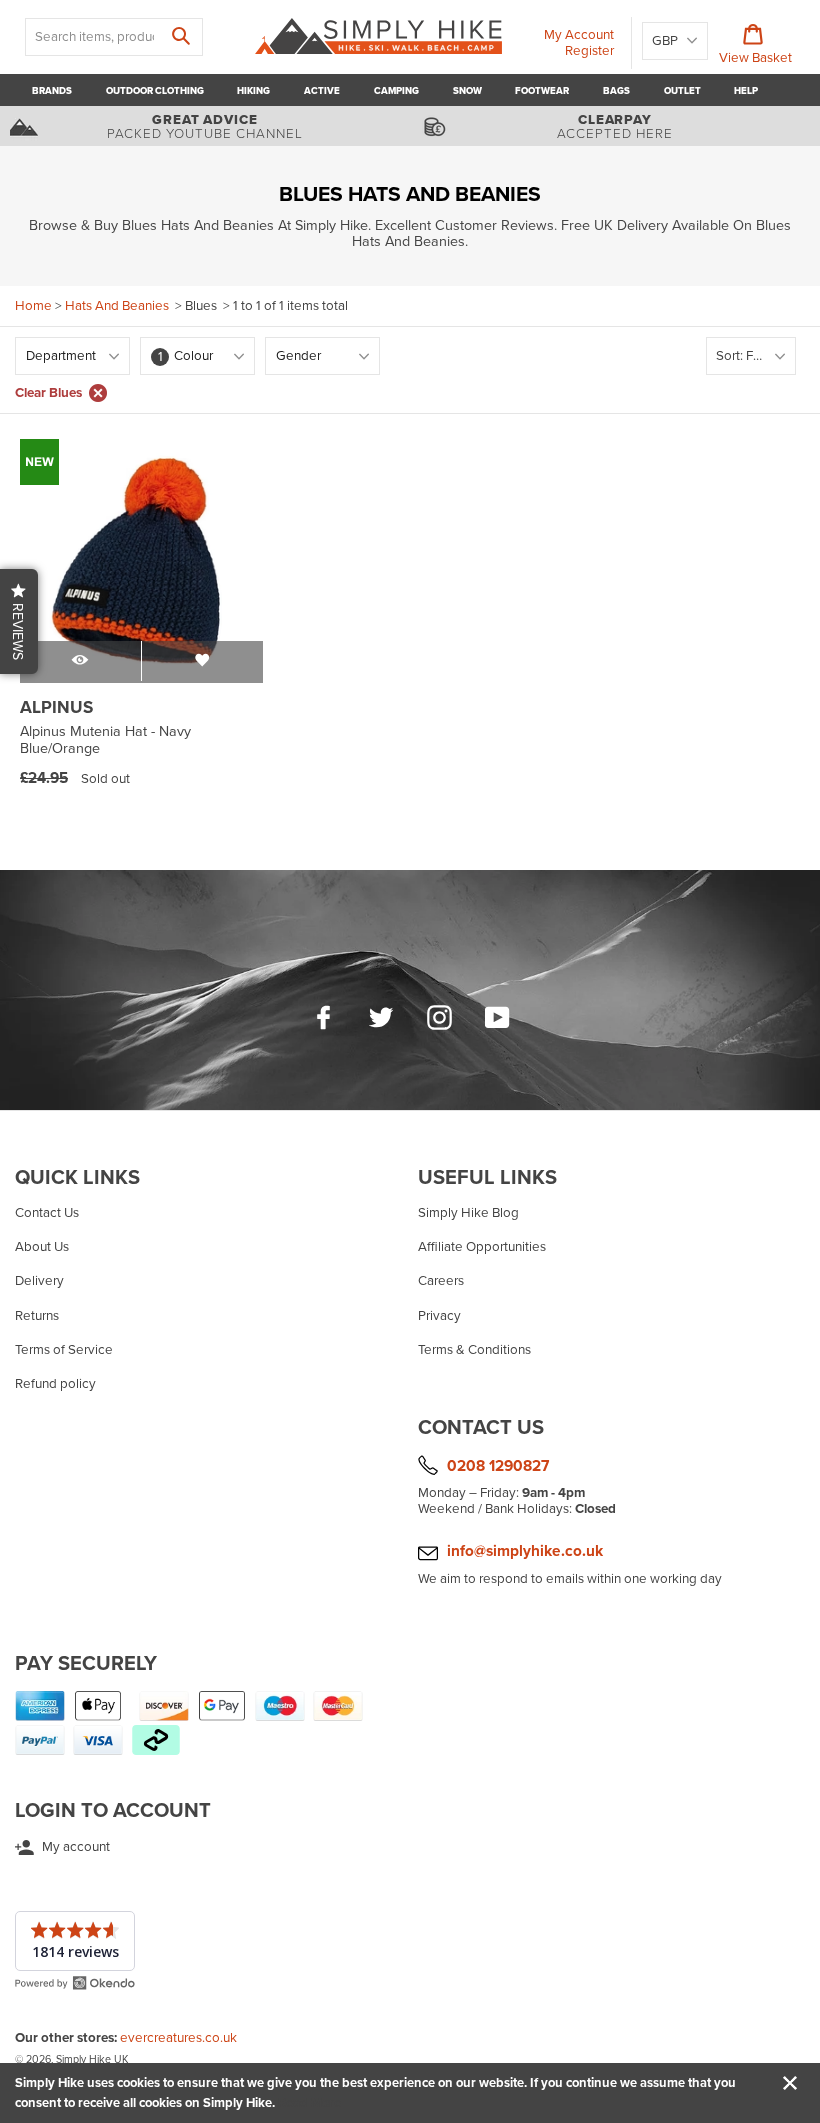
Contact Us (47, 1213)
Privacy (439, 1316)
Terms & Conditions (474, 1350)
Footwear (542, 91)
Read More (309, 2103)
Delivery (39, 1281)
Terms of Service (64, 1350)
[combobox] (114, 37)
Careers (441, 1281)
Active (322, 91)
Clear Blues (48, 393)
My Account (579, 35)
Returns (37, 1316)
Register (589, 51)
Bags (616, 91)
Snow (467, 91)
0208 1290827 (498, 1466)
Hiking (253, 91)
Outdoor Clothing (155, 91)
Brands (52, 91)
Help (746, 91)
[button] (19, 621)
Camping (396, 91)
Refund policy (55, 1384)
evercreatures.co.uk (178, 2038)
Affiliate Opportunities (482, 1247)
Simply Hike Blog (468, 1213)
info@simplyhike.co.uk (525, 1551)
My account (74, 1847)
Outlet (682, 91)
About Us (42, 1247)
